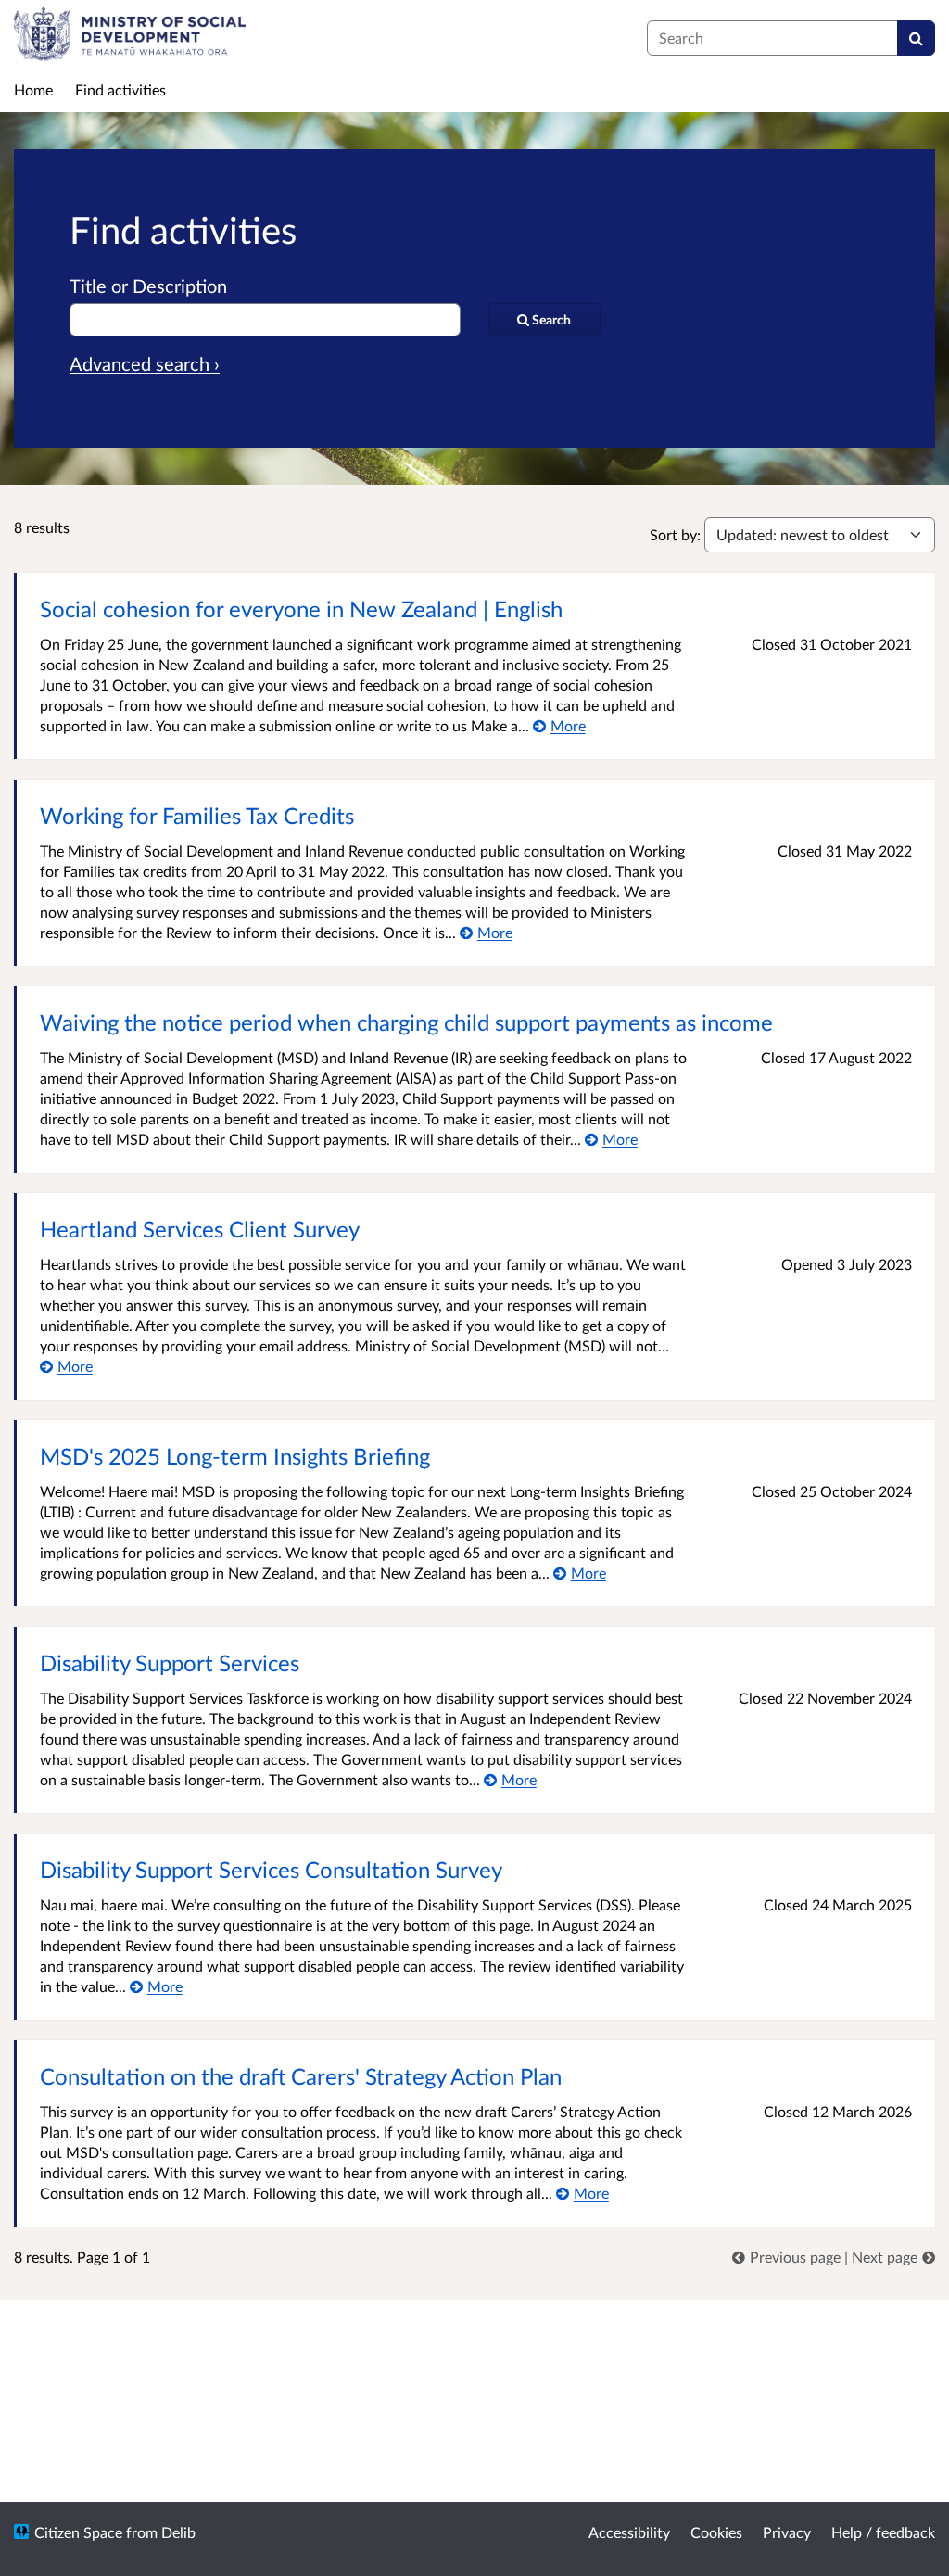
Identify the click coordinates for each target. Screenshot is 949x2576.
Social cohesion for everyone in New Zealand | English (301, 609)
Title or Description (148, 286)
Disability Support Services (170, 1662)
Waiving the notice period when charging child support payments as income (406, 1022)
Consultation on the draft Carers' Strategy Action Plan (301, 2076)
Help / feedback (883, 2532)
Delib (178, 2532)
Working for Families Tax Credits (197, 815)
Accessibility (629, 2532)
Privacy (787, 2532)
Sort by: (675, 534)
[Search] (916, 38)
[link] (788, 2257)
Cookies (716, 2532)
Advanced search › (145, 363)
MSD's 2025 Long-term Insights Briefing (235, 1456)
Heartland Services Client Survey (200, 1229)
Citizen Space (78, 2532)
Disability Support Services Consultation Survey (271, 1869)
